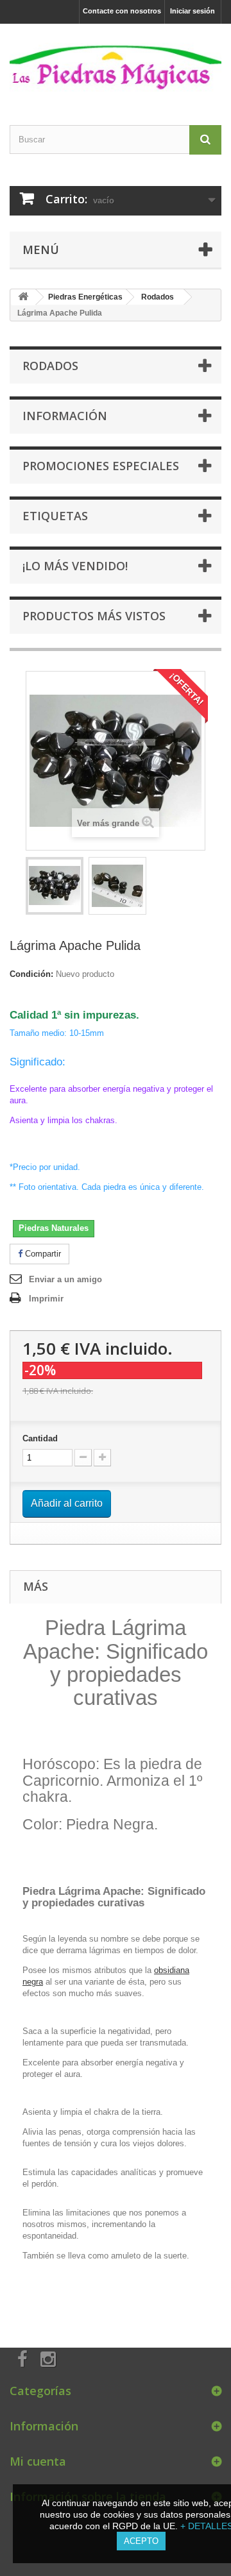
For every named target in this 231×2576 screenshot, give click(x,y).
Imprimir (46, 1299)
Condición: (31, 974)
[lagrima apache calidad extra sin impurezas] (55, 886)
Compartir (42, 1254)
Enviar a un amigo (65, 1279)
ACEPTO (141, 2541)
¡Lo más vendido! (75, 566)
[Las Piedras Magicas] (116, 63)
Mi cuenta (38, 2461)
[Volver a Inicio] (23, 297)
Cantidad (40, 1438)
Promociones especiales (101, 466)
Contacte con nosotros (122, 11)
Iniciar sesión (193, 11)
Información (65, 416)
